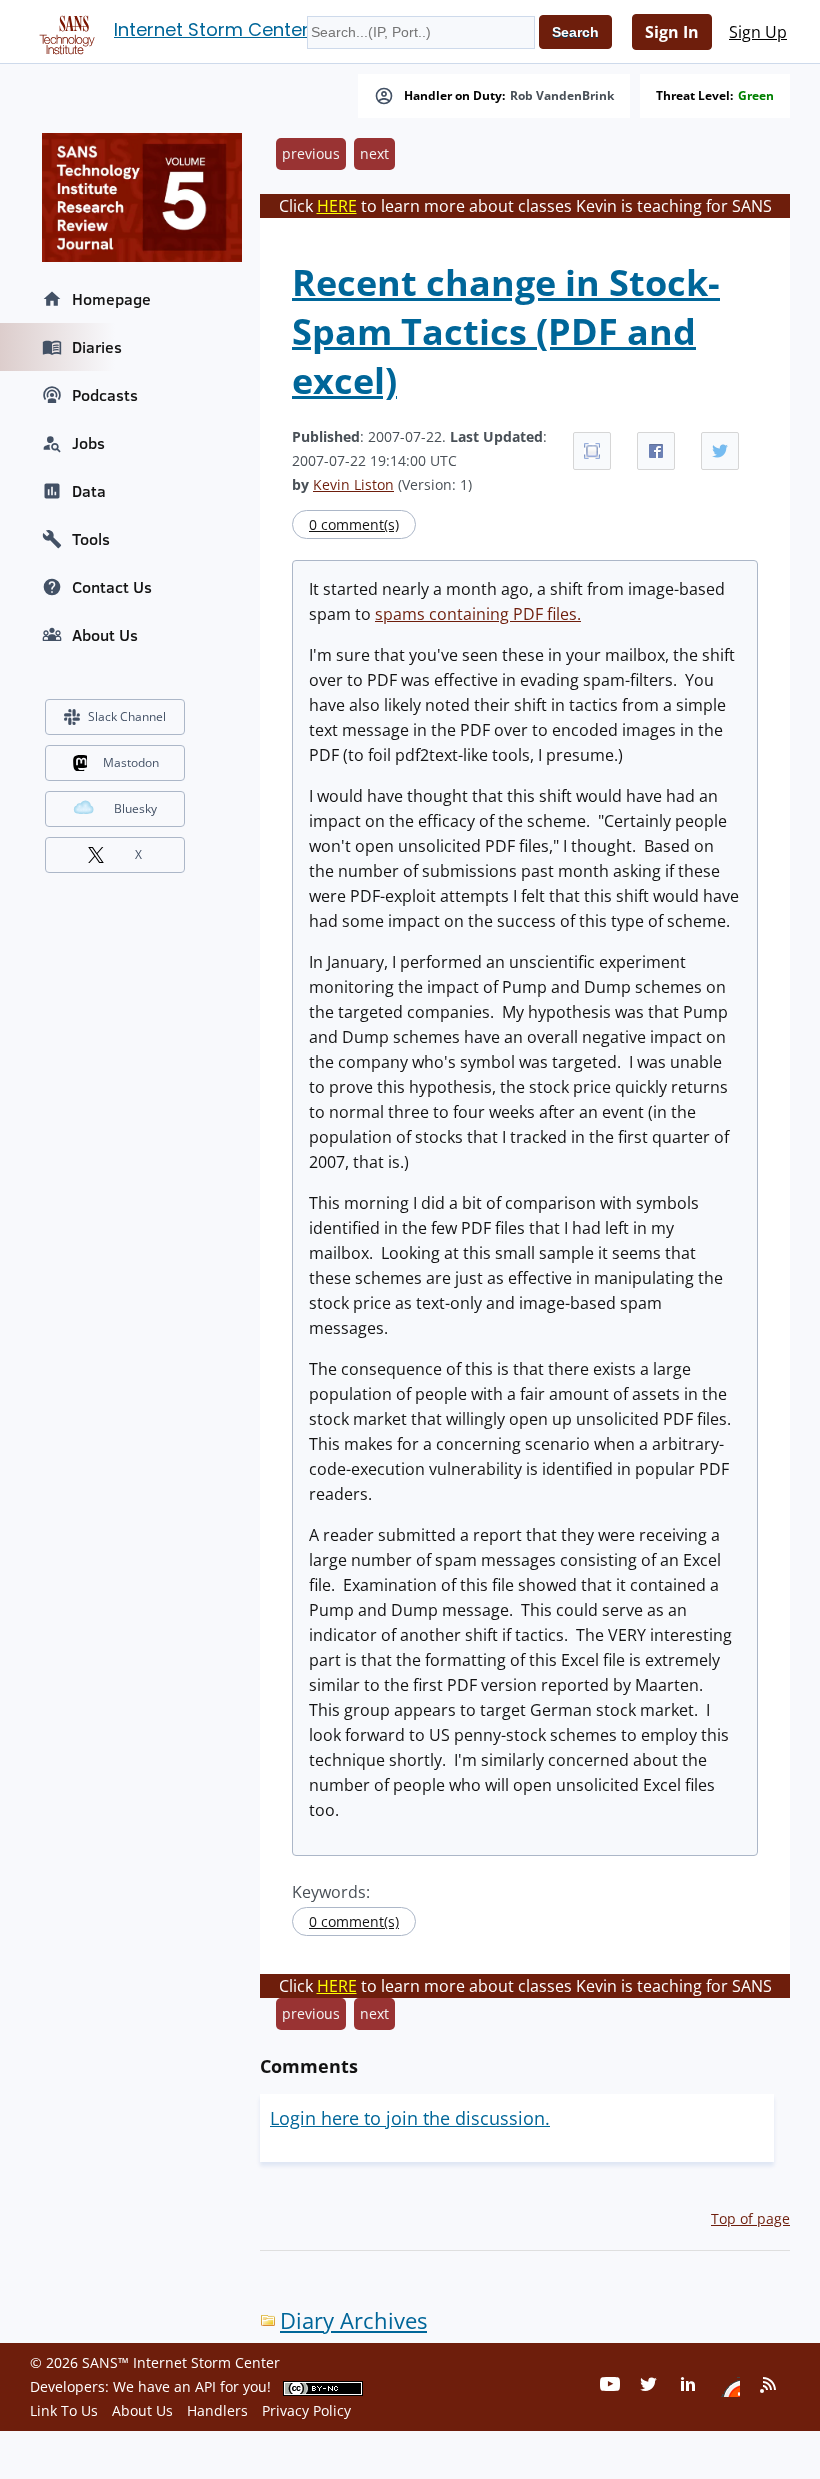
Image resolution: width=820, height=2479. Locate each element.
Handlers (217, 2410)
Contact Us (112, 587)
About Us (105, 635)
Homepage (111, 299)
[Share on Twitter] (720, 451)
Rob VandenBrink (562, 96)
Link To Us (64, 2410)
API (205, 2386)
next (374, 153)
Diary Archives (353, 2320)
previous (311, 153)
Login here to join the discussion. (410, 2118)
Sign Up (758, 32)
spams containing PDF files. (478, 614)
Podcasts (105, 395)
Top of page (750, 2218)
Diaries (97, 347)
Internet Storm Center (211, 29)
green (756, 96)
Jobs (88, 443)
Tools (91, 539)
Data (89, 491)
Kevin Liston (353, 484)
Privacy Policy (306, 2410)
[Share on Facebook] (656, 451)
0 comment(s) (354, 524)
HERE (337, 206)
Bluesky (135, 808)
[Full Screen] (592, 451)
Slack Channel (127, 716)
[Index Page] (64, 31)
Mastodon (131, 762)
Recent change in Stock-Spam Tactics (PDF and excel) (506, 331)
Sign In (672, 32)
